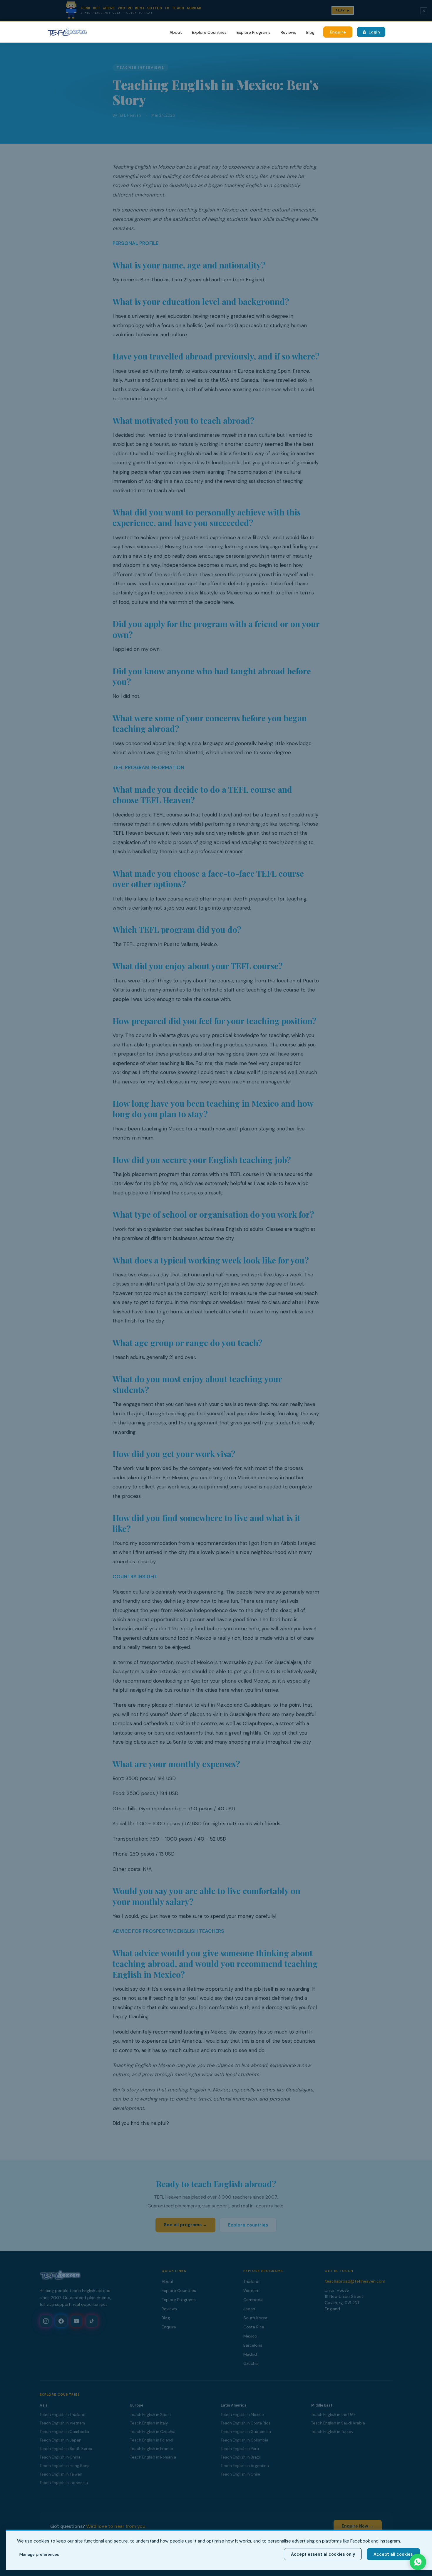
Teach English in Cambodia (64, 2432)
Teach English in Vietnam (62, 2423)
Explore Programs (254, 32)
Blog (310, 32)
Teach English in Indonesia (64, 2483)
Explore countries (248, 2225)
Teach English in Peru (240, 2449)
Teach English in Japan (61, 2440)
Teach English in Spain (150, 2415)
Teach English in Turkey (332, 2432)
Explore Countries (209, 32)
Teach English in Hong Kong (65, 2466)
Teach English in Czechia (153, 2432)
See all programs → (185, 2225)
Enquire (338, 32)
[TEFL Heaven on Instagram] (46, 2321)
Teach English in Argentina (245, 2466)
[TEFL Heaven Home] (68, 32)
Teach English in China (60, 2457)
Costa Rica (254, 2327)
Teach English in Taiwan (61, 2474)
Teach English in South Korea (66, 2449)
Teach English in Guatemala (246, 2432)
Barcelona (253, 2345)
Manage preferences (39, 2554)
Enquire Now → (358, 2526)
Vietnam (251, 2291)
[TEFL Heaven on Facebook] (61, 2321)
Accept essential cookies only (323, 2554)
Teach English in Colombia (245, 2440)
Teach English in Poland (151, 2440)
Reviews (288, 32)
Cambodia (253, 2300)
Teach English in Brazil (241, 2457)
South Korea (255, 2318)
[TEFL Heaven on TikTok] (92, 2321)
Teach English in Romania (153, 2457)
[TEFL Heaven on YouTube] (76, 2321)
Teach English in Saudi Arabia (338, 2423)
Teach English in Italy (149, 2423)
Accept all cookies (393, 2554)
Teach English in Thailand (63, 2415)
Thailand (251, 2281)
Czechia (251, 2363)
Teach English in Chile (240, 2474)
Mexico (250, 2336)
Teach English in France (152, 2449)
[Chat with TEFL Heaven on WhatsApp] (418, 2562)
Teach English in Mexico (242, 2415)
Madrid (250, 2354)
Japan (249, 2309)
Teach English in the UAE (333, 2415)
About (176, 32)
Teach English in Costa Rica (246, 2423)
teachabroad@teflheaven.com (355, 2281)
